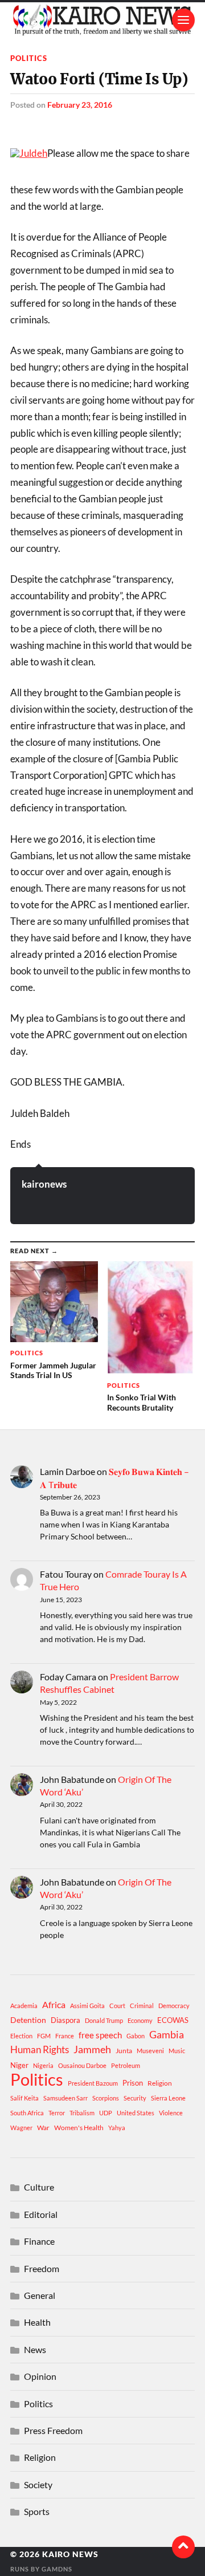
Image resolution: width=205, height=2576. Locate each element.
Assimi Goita (87, 2006)
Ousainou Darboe (82, 2065)
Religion (160, 2083)
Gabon (136, 2036)
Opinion (40, 2376)
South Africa (27, 2113)
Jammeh (92, 2049)
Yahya (117, 2128)
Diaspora (65, 2020)
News (35, 2349)
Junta (124, 2051)
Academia (24, 2006)
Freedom (42, 2268)
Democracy (174, 2006)
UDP (106, 2113)
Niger (19, 2065)
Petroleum (126, 2065)
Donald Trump (104, 2020)
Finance (39, 2241)
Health (37, 2322)
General (40, 2295)
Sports (37, 2511)
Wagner (21, 2128)
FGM (44, 2036)
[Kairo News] (102, 20)
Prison (133, 2083)
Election (21, 2036)
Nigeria (43, 2065)
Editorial (41, 2214)
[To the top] (183, 2547)
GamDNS (57, 2569)
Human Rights (40, 2049)
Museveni (150, 2051)
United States (136, 2113)
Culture (39, 2187)
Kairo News (70, 2554)
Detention (28, 2020)
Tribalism (82, 2113)
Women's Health (79, 2128)
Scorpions (106, 2098)
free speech (100, 2035)
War (43, 2128)
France (65, 2036)
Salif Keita (24, 2098)
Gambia (167, 2034)
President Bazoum (93, 2083)
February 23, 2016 (80, 105)
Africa (54, 2004)
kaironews (44, 1184)
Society (38, 2484)
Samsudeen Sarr (65, 2098)
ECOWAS (173, 2020)
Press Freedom (53, 2430)
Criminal (142, 2006)
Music (177, 2051)
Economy (140, 2020)
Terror (57, 2113)
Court (117, 2006)
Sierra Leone (168, 2098)
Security (135, 2098)
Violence (171, 2113)
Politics (29, 58)
